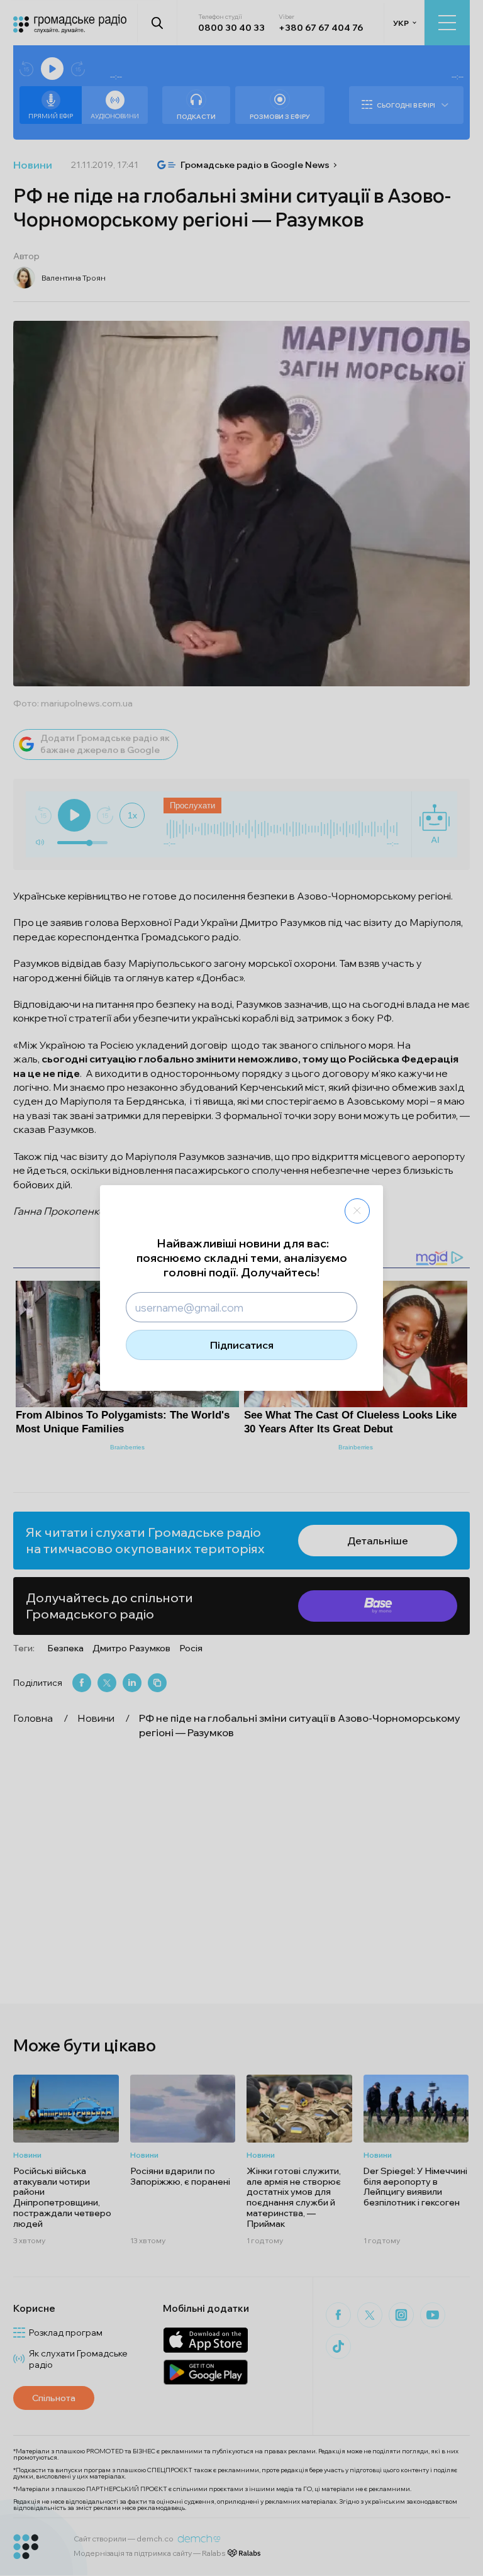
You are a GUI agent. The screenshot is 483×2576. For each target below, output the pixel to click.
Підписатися (242, 1345)
